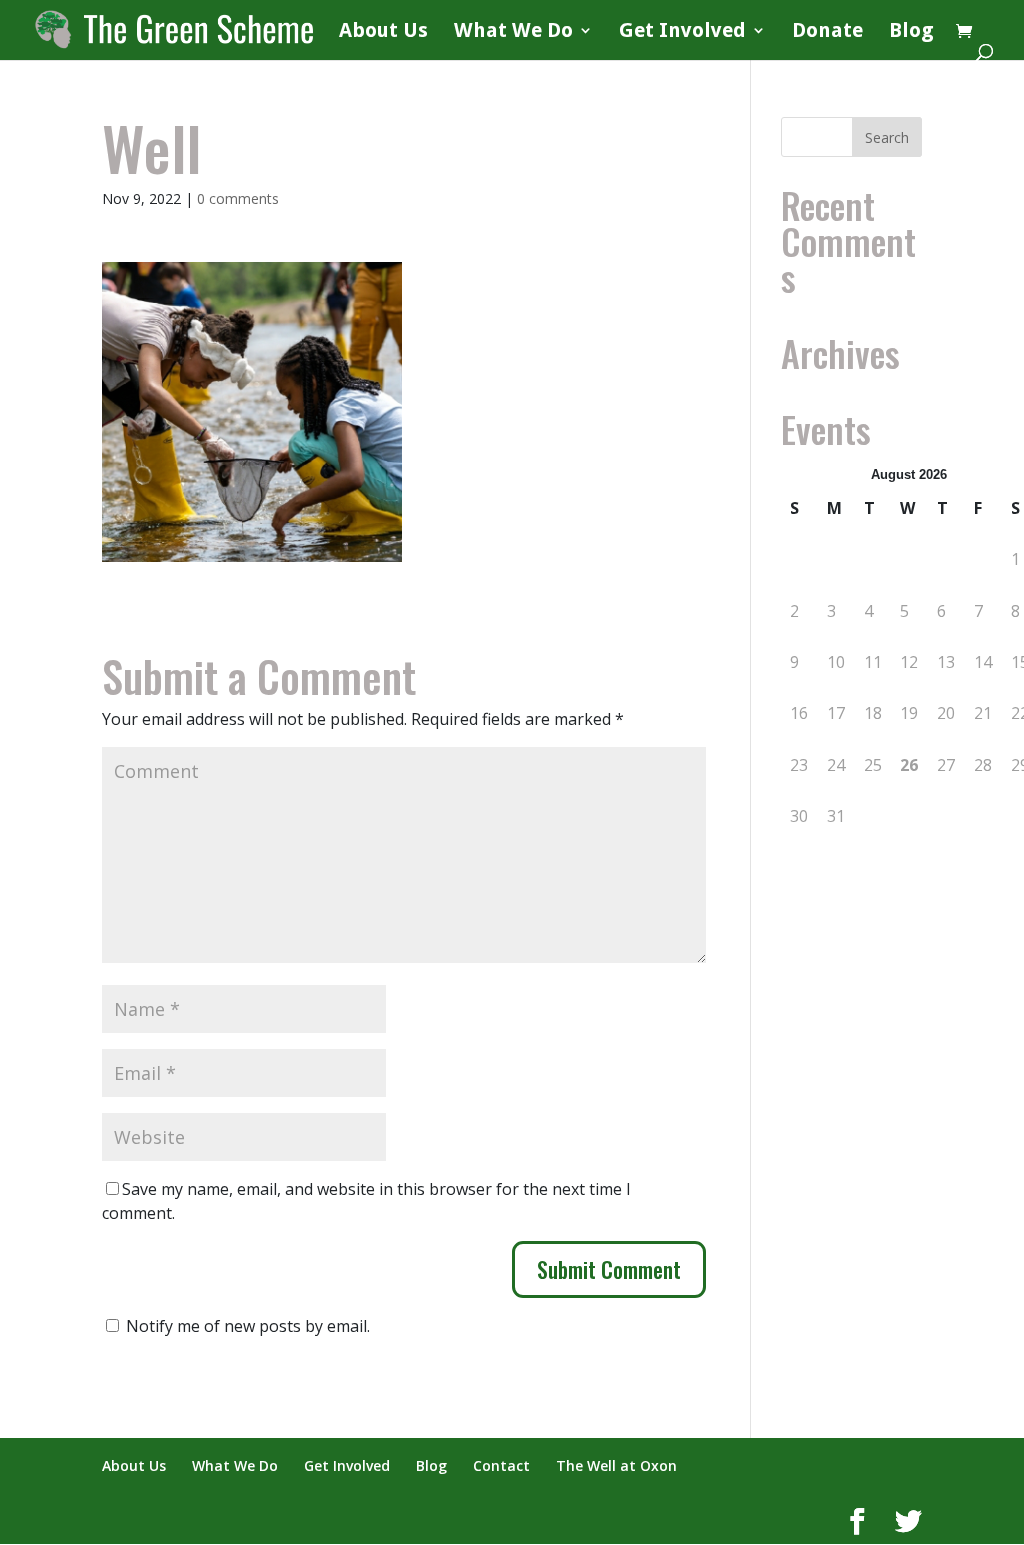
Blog (911, 32)
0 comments (238, 198)
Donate (827, 32)
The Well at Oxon (616, 1465)
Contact (501, 1465)
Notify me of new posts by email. (248, 1326)
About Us (383, 32)
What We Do (513, 32)
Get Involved (682, 32)
